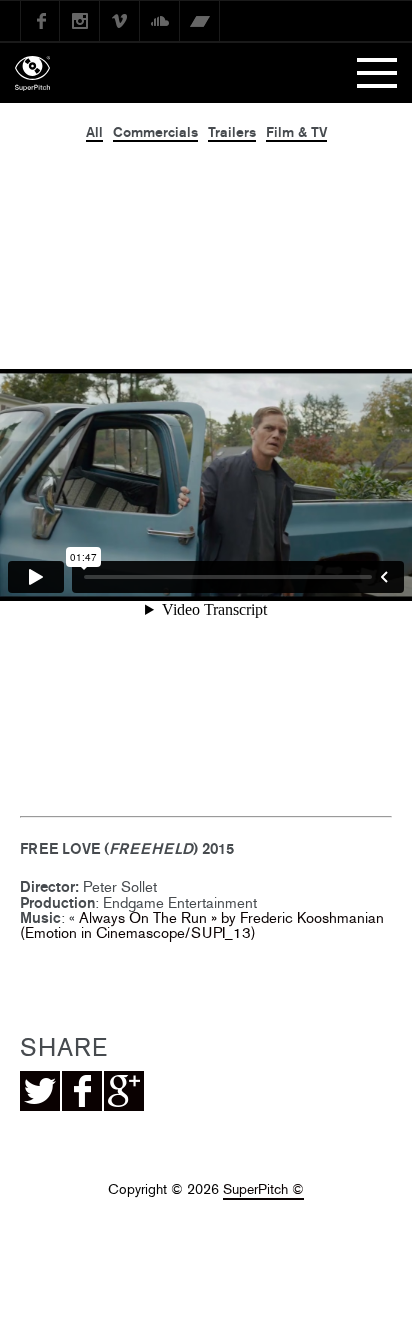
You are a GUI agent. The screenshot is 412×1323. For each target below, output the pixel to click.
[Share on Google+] (124, 1091)
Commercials (155, 132)
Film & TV (296, 132)
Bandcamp (200, 21)
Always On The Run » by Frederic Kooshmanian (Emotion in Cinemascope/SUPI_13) (202, 925)
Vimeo (120, 21)
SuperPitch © (263, 1189)
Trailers (232, 132)
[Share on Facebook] (82, 1091)
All (94, 132)
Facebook (40, 21)
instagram (80, 21)
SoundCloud (160, 21)
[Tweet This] (40, 1091)
